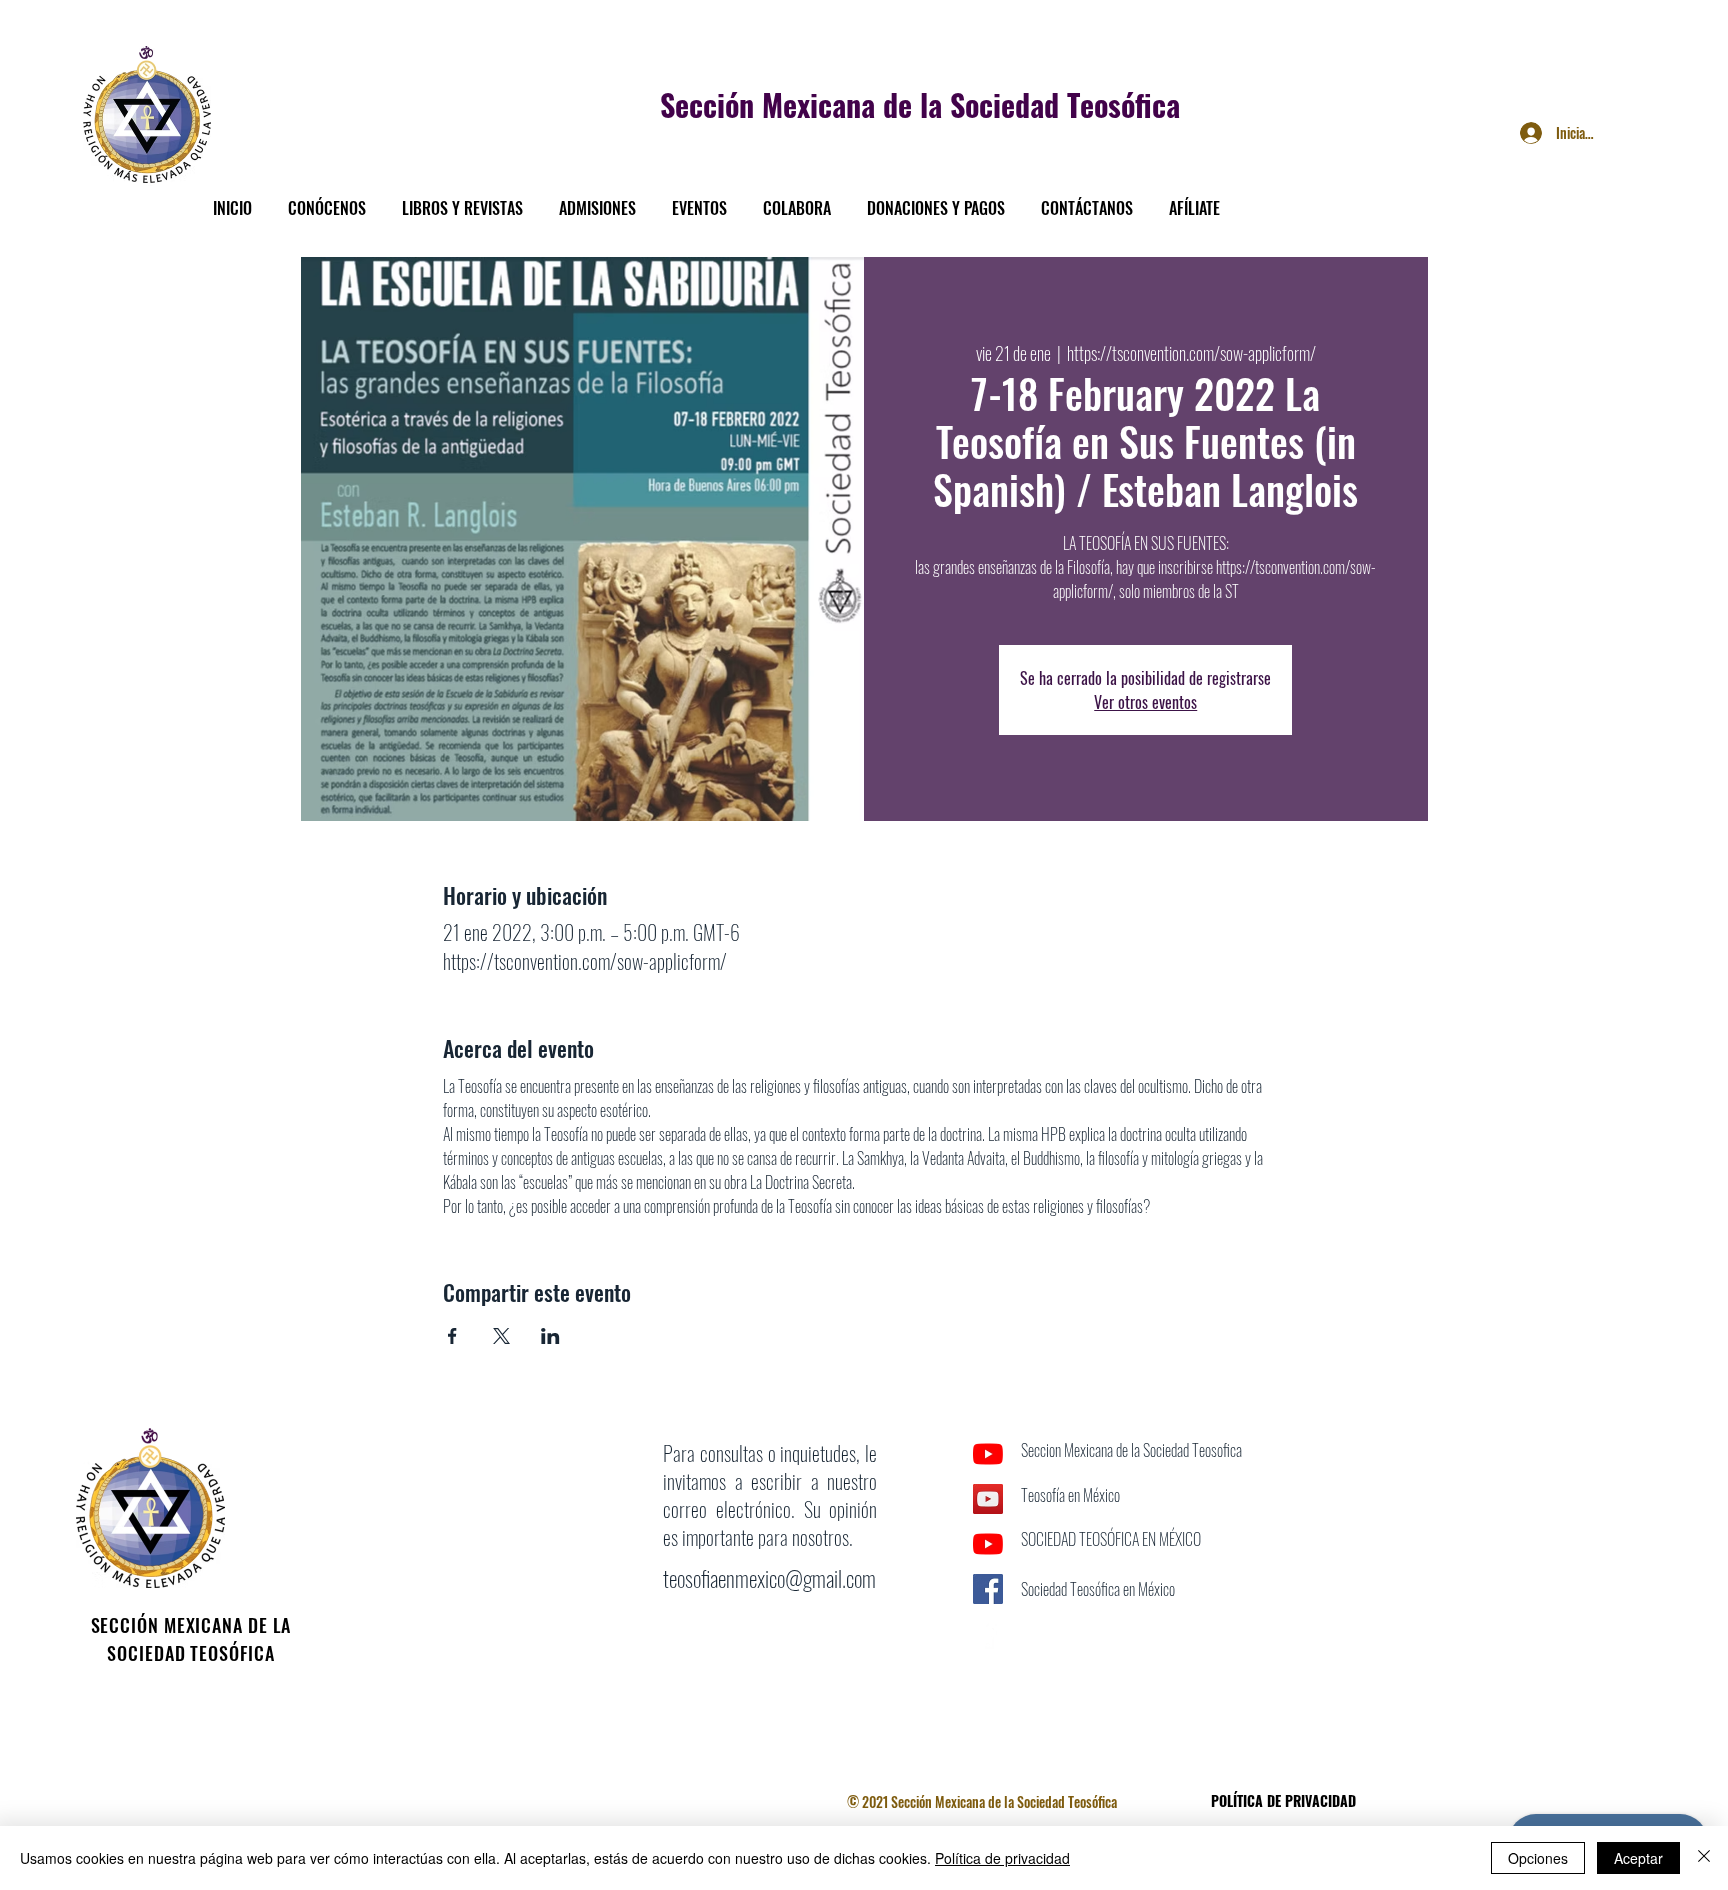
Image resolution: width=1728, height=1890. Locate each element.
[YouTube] (988, 1454)
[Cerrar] (1704, 1858)
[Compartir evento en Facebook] (452, 1336)
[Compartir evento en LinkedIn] (550, 1336)
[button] (327, 199)
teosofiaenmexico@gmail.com (769, 1578)
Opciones (1538, 1858)
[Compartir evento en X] (501, 1336)
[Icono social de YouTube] (988, 1499)
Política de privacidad (1002, 1858)
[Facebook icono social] (988, 1589)
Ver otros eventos (1145, 702)
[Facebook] (988, 1634)
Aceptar (1638, 1858)
